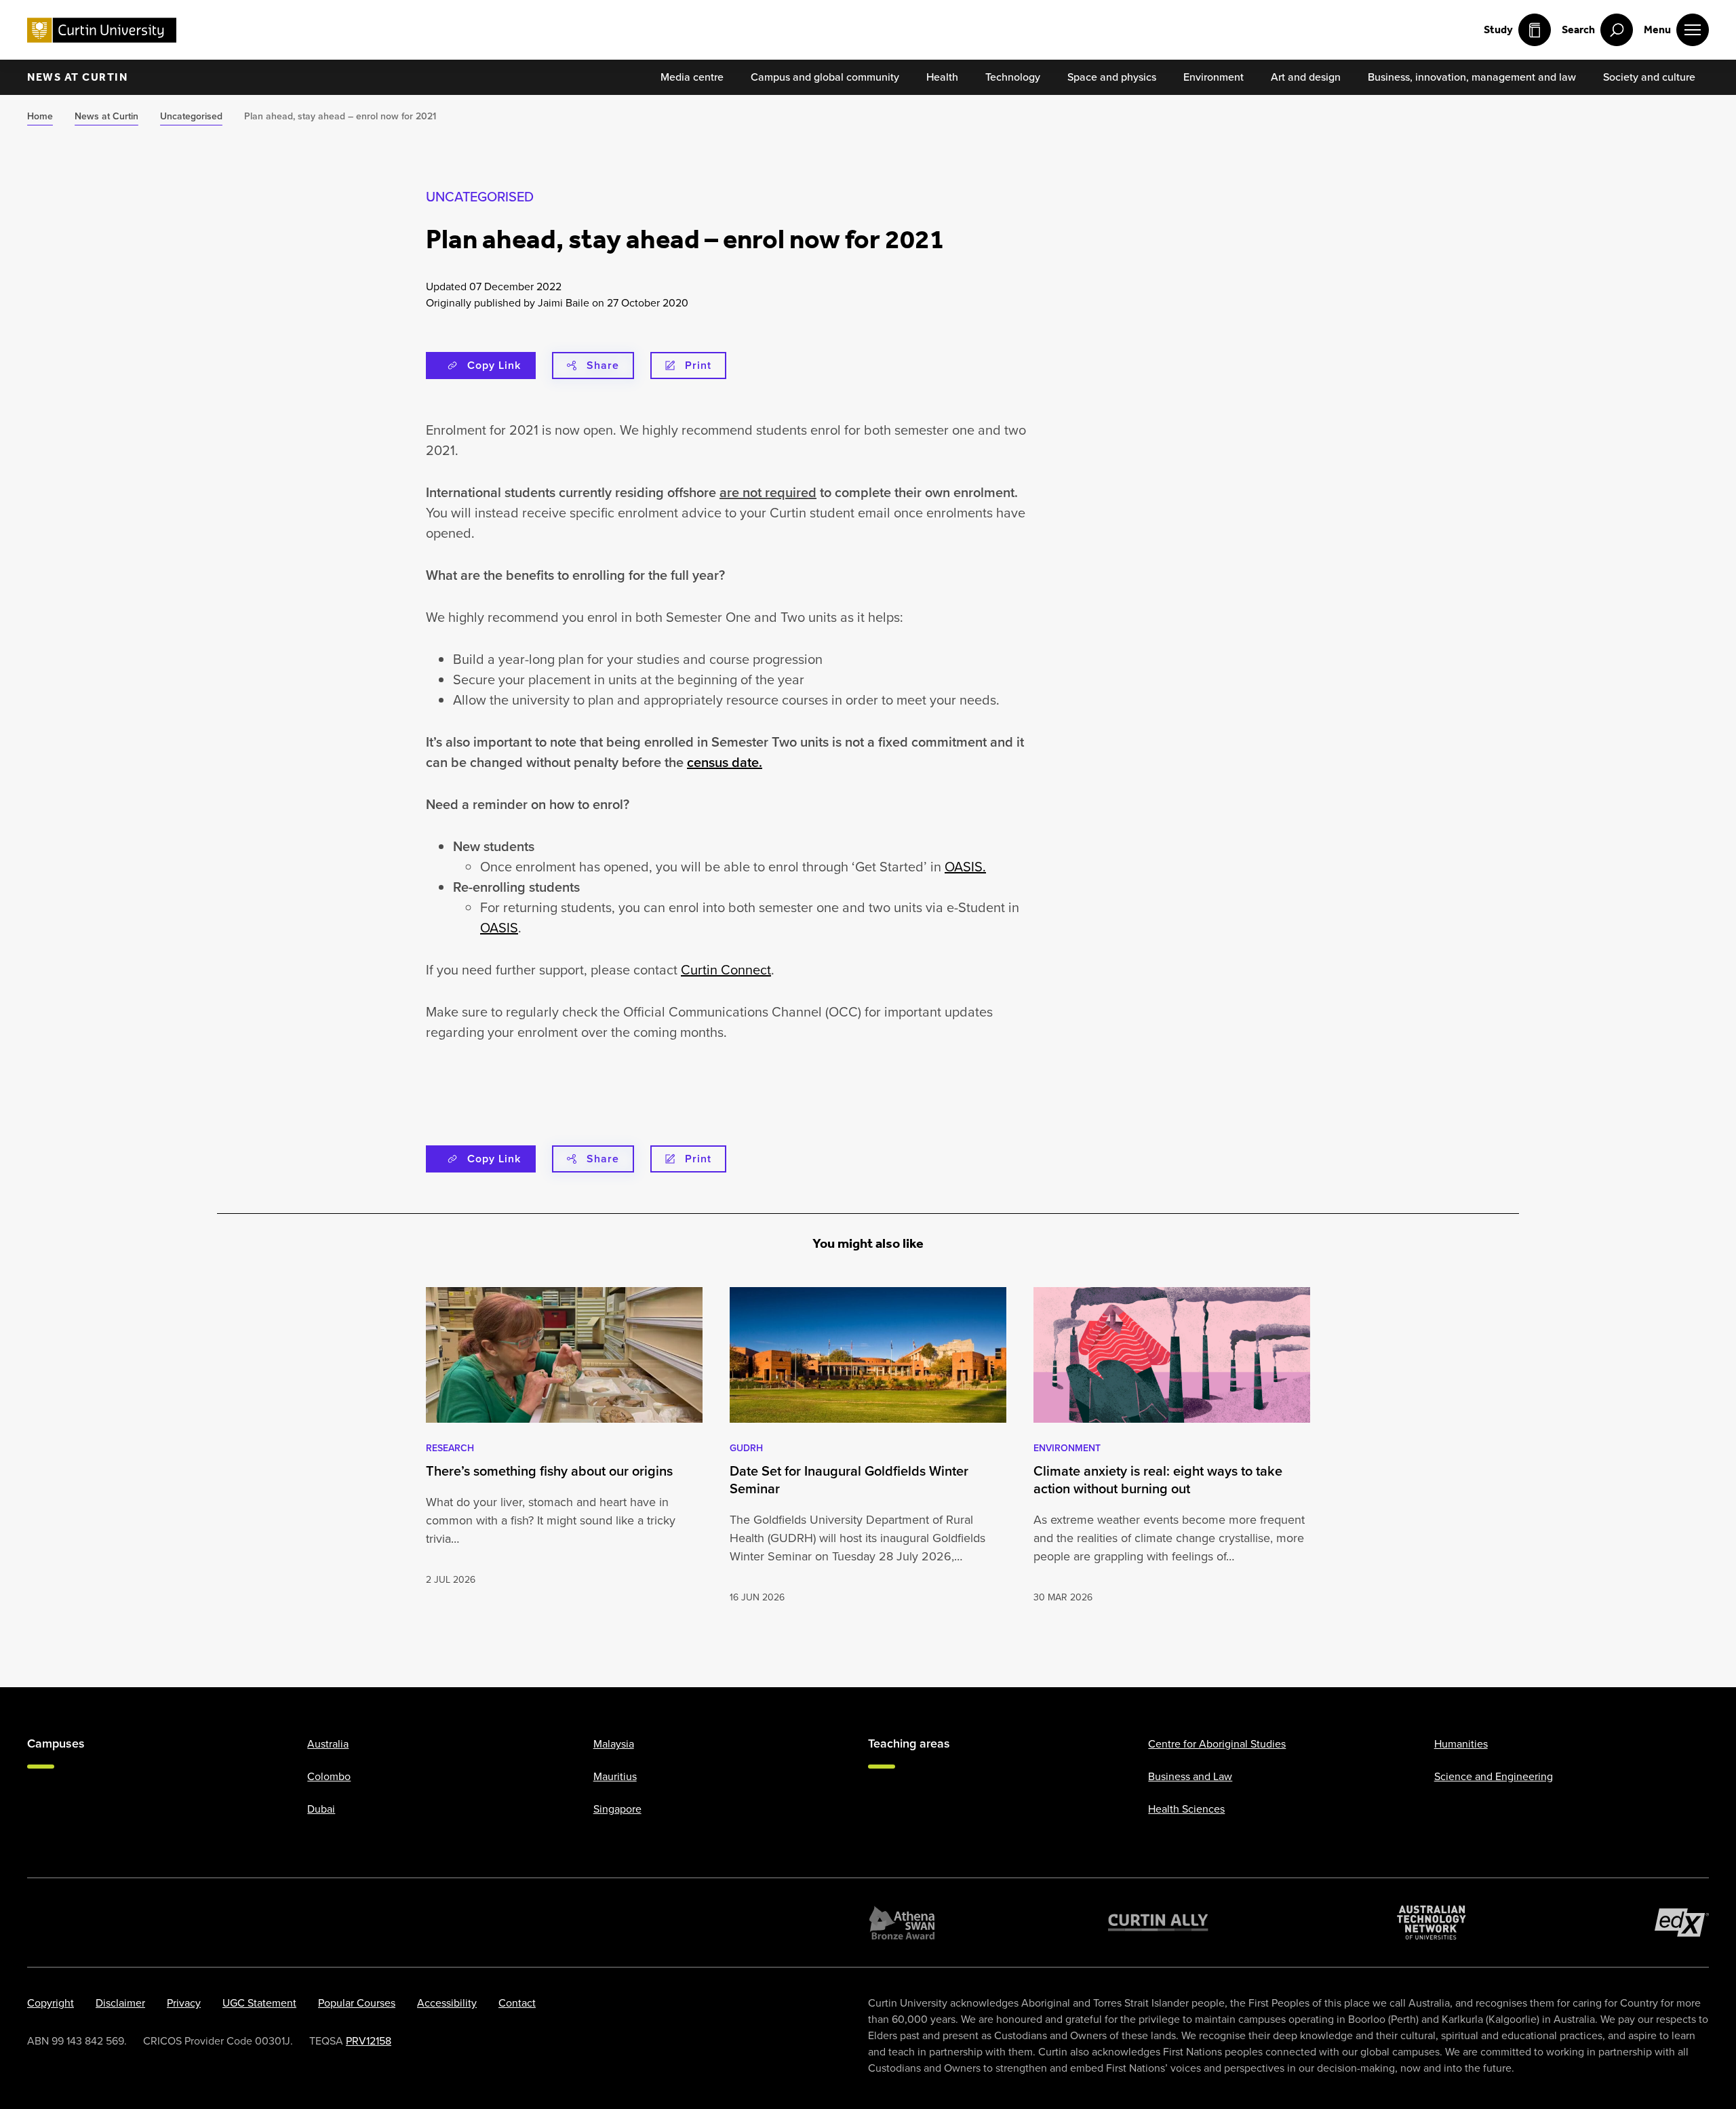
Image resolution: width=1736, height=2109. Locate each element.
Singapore (617, 1809)
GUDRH (746, 1448)
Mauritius (615, 1776)
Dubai (321, 1809)
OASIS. (965, 867)
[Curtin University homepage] (102, 30)
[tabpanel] (564, 1446)
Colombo (329, 1776)
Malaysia (614, 1744)
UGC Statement (259, 2003)
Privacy (184, 2003)
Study (1498, 29)
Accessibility (447, 2003)
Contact (517, 2003)
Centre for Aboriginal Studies (1217, 1744)
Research (450, 1448)
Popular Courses (357, 2003)
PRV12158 (369, 2041)
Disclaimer (120, 2003)
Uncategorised (480, 197)
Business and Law (1190, 1776)
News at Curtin (77, 77)
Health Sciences (1186, 1809)
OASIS (499, 928)
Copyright (51, 2003)
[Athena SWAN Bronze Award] (902, 1923)
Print (698, 365)
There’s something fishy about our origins (549, 1471)
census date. (725, 762)
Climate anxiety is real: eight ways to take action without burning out (1158, 1480)
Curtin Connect (726, 970)
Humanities (1461, 1744)
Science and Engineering (1494, 1776)
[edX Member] (1682, 1923)
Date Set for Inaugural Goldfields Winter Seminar (849, 1480)
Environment (1067, 1448)
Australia (328, 1744)
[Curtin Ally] (1158, 1923)
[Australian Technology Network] (1432, 1923)
